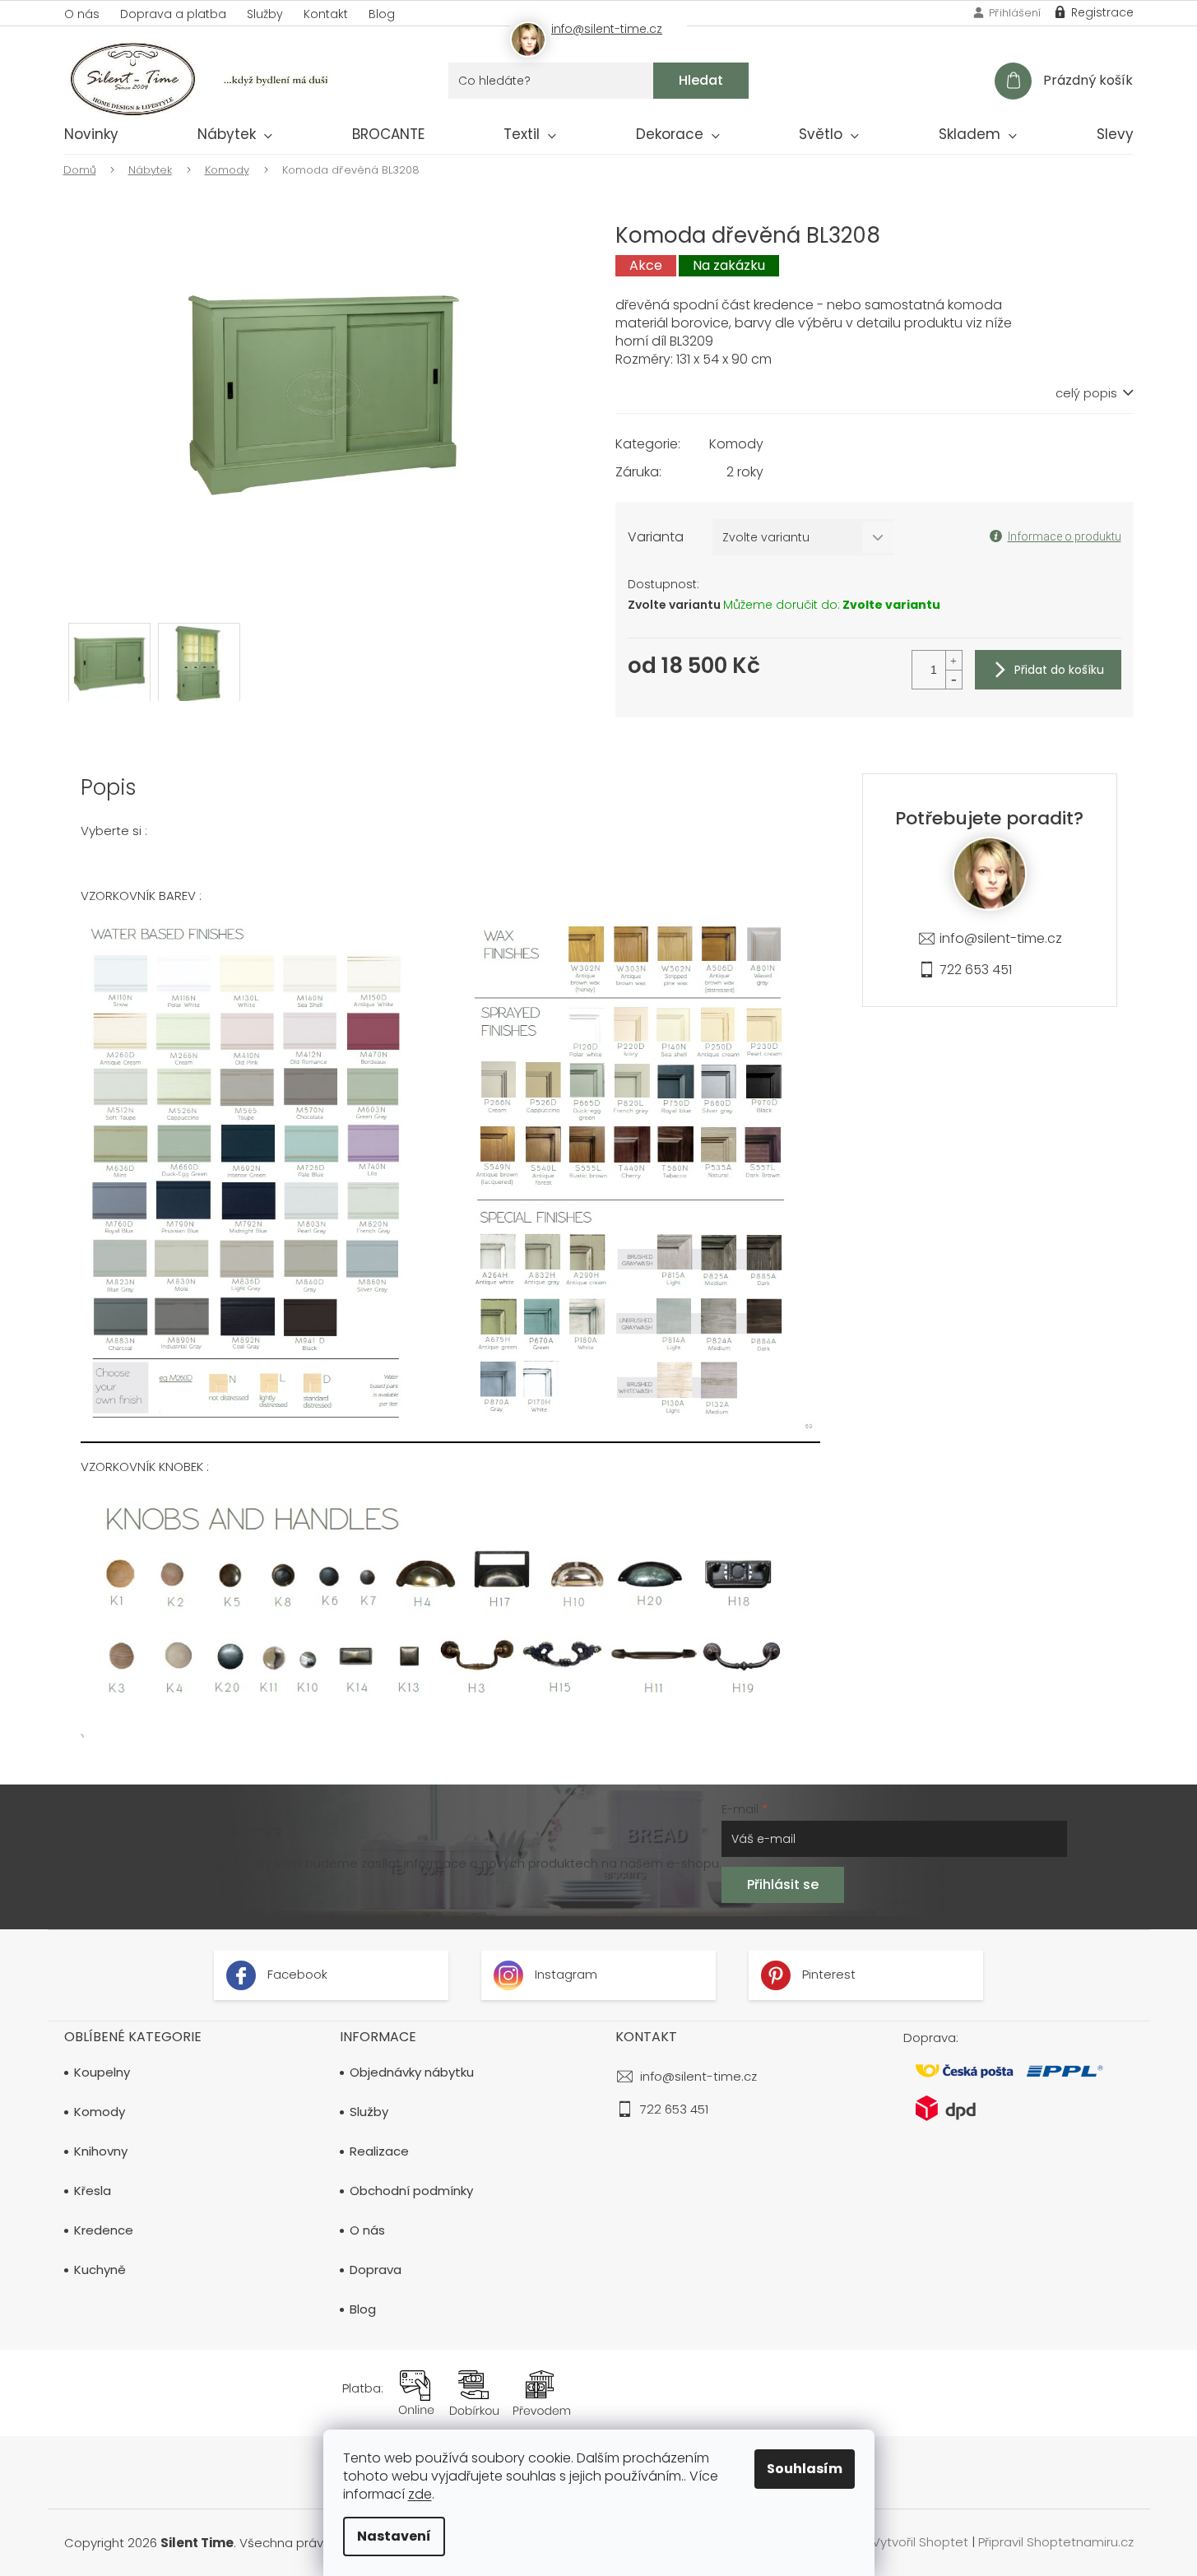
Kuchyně (100, 2270)
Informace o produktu (1065, 536)
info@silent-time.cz (1001, 938)
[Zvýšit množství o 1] (953, 660)
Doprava (376, 2270)
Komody (736, 444)
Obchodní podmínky (411, 2191)
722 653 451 (976, 970)
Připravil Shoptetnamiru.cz (1056, 2542)
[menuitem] (91, 137)
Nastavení (394, 2536)
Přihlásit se (783, 1884)
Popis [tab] (109, 787)
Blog (382, 14)
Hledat (701, 80)
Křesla (93, 2191)
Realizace (379, 2151)
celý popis (1086, 393)
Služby (265, 14)
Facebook (296, 1974)
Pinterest (827, 1974)
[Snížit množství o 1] (953, 679)
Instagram (564, 1974)
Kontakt (326, 14)
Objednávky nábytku (412, 2072)
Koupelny (102, 2072)
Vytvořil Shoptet (920, 2542)
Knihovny (101, 2151)
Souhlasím (805, 2469)
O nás (82, 14)
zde (420, 2494)
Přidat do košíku (1059, 670)
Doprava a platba (173, 14)
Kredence (104, 2230)
